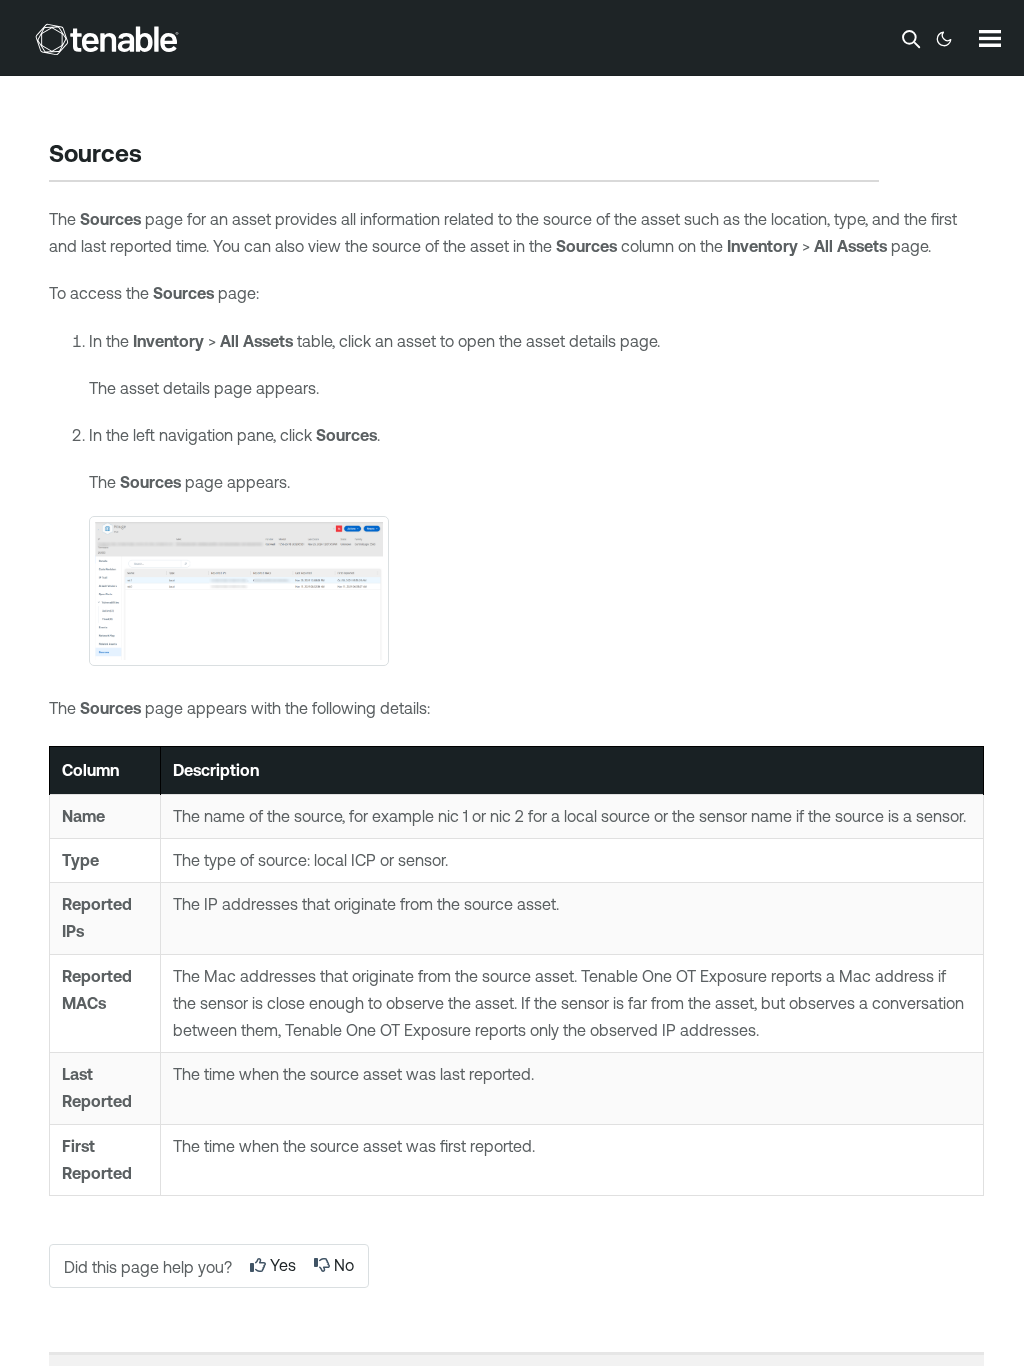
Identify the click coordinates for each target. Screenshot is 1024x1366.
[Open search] (911, 39)
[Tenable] (107, 39)
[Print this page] (159, 156)
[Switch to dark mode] (944, 39)
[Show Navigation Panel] (990, 38)
